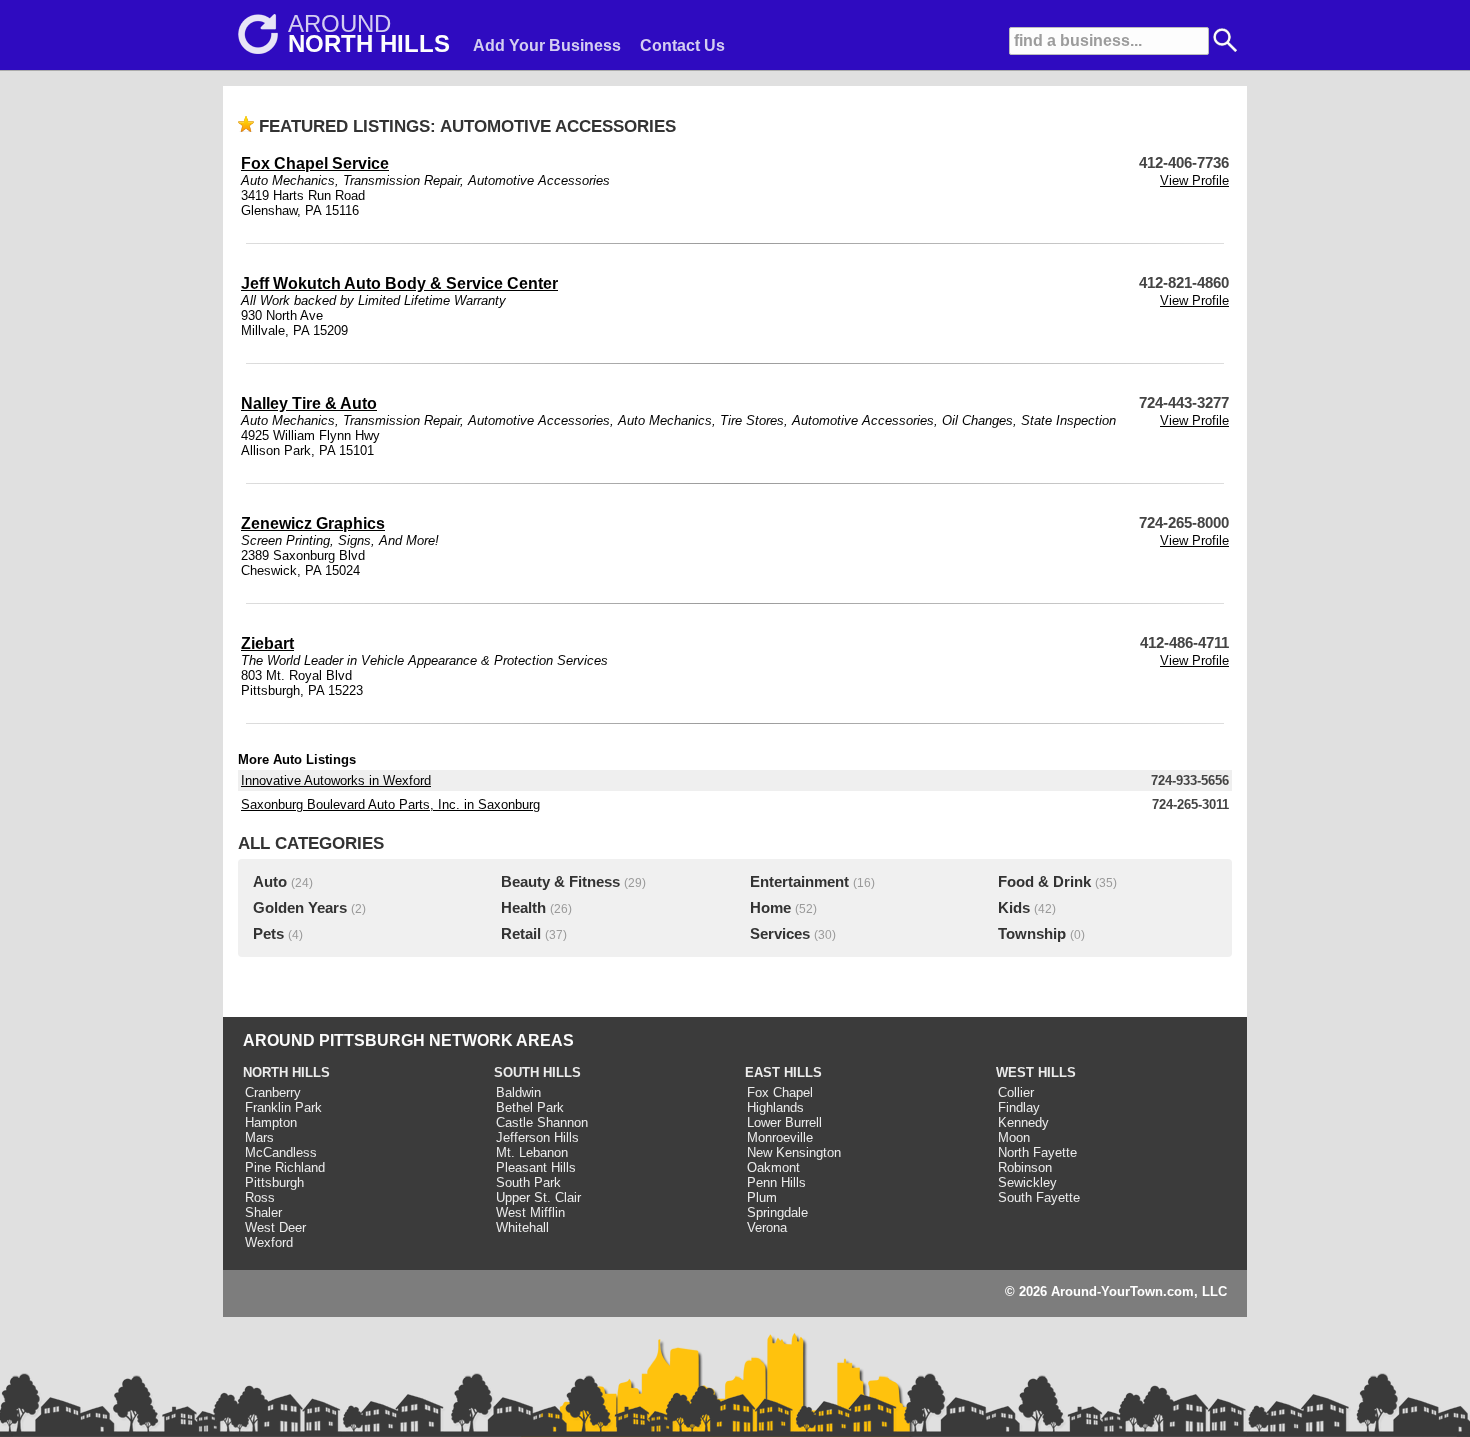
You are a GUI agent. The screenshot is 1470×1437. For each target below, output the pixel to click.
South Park (528, 1182)
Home (770, 908)
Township (1032, 934)
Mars (259, 1137)
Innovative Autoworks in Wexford (336, 780)
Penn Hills (776, 1182)
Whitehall (522, 1227)
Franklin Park (283, 1107)
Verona (767, 1227)
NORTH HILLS (286, 1072)
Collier (1016, 1092)
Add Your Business (547, 45)
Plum (762, 1197)
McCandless (281, 1152)
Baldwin (518, 1092)
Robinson (1025, 1167)
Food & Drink (1044, 882)
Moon (1014, 1137)
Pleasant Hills (536, 1167)
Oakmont (773, 1167)
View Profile (1194, 180)
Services (780, 934)
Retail (521, 934)
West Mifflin (530, 1212)
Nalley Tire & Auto (309, 403)
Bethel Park (530, 1107)
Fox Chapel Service (315, 163)
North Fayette (1037, 1152)
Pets (268, 934)
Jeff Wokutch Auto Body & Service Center (399, 283)
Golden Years (300, 908)
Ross (260, 1197)
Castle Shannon (542, 1122)
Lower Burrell (784, 1122)
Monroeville (780, 1137)
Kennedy (1023, 1122)
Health (523, 908)
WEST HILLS (1036, 1072)
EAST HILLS (783, 1072)
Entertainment (799, 882)
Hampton (271, 1122)
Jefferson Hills (537, 1137)
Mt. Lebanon (532, 1152)
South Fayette (1039, 1197)
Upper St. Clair (538, 1197)
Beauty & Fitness (560, 882)
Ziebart (267, 643)
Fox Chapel (780, 1092)
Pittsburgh (274, 1182)
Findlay (1019, 1107)
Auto (270, 882)
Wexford (269, 1242)
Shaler (263, 1212)
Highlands (775, 1107)
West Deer (275, 1227)
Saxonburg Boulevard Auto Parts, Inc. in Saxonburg (390, 804)
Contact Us (682, 45)
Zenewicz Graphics (313, 523)
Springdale (777, 1212)
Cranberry (273, 1092)
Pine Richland (285, 1167)
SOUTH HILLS (537, 1072)
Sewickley (1027, 1182)
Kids (1014, 908)
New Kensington (794, 1152)
